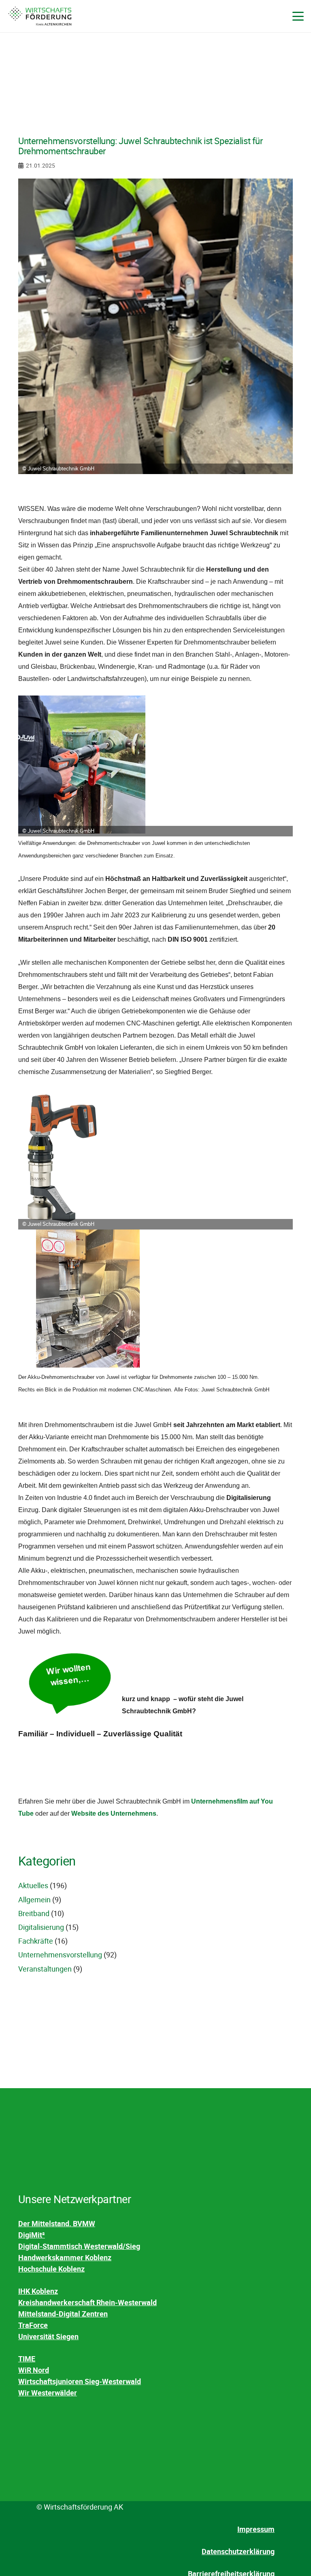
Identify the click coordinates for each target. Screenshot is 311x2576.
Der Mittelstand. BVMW (57, 2223)
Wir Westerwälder (48, 2393)
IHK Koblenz (38, 2291)
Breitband (34, 1913)
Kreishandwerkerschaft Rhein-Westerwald (87, 2302)
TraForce (33, 2325)
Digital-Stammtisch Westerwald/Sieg (79, 2246)
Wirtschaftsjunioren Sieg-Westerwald (80, 2381)
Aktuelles (33, 1885)
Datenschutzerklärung (238, 2551)
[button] (298, 16)
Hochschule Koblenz (51, 2269)
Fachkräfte (36, 1941)
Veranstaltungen (45, 1969)
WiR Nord (34, 2370)
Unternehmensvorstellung (60, 1955)
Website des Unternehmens (114, 1813)
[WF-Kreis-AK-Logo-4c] (40, 16)
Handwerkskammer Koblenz (65, 2257)
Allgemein (34, 1900)
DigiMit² (32, 2235)
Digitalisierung (41, 1927)
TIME (27, 2359)
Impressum (256, 2529)
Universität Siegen (48, 2336)
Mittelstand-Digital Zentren (63, 2314)
